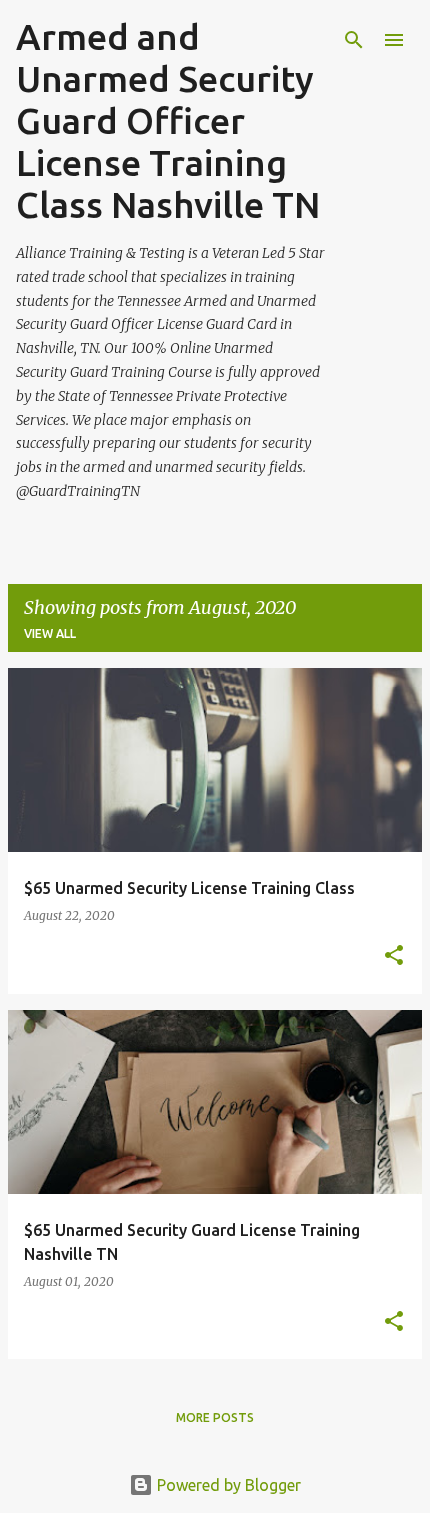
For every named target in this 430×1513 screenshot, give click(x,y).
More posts (215, 1417)
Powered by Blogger (227, 1485)
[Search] (354, 40)
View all (50, 633)
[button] (394, 956)
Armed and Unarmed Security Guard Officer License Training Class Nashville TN (168, 120)
